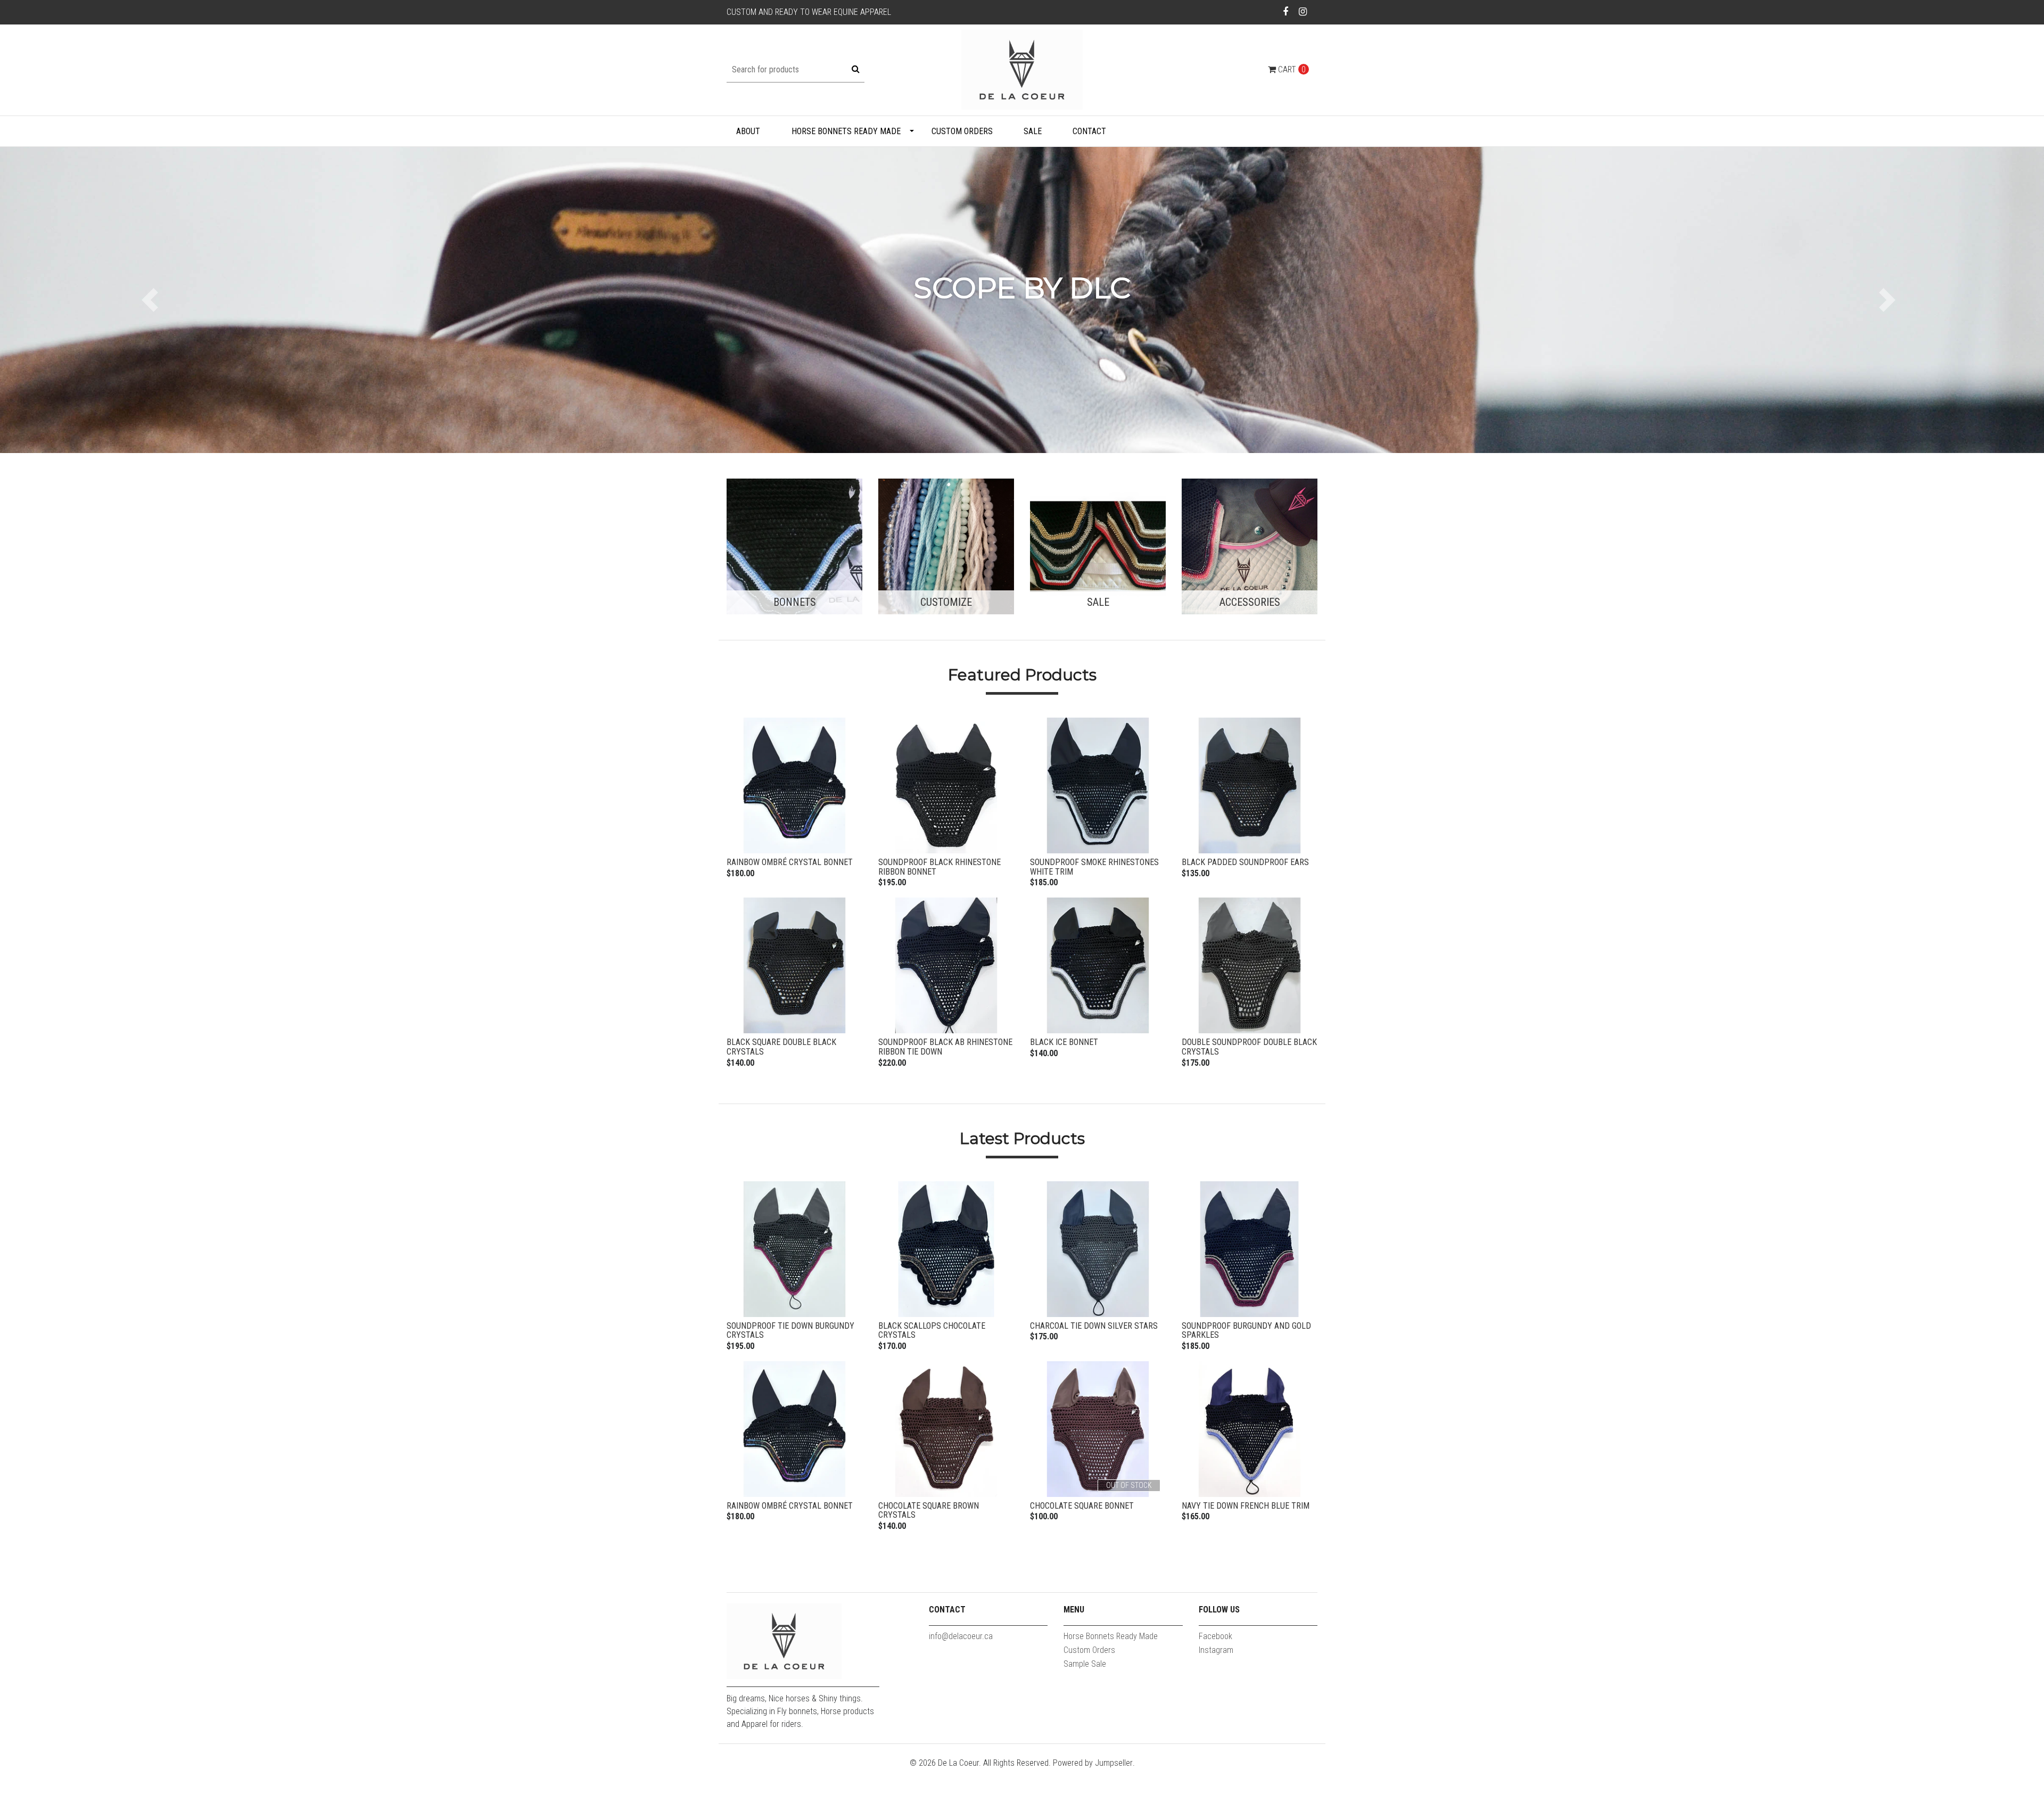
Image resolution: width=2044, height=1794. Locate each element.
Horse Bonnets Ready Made (846, 131)
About (748, 131)
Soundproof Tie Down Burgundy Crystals (790, 1331)
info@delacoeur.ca (961, 1636)
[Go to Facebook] (1286, 11)
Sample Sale (1085, 1664)
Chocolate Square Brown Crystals (929, 1511)
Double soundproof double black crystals (1249, 1047)
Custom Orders (962, 131)
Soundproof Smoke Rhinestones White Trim (1094, 867)
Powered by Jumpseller (1093, 1763)
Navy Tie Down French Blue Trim (1246, 1506)
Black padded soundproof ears (1245, 862)
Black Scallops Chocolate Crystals (932, 1331)
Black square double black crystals (781, 1047)
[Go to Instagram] (1303, 11)
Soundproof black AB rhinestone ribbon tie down (945, 1047)
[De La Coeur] (1022, 69)
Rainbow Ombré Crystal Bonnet (790, 862)
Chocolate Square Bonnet (1082, 1506)
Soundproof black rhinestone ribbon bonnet (939, 867)
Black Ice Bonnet (1064, 1042)
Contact (1089, 131)
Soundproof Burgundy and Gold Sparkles (1246, 1331)
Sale (1033, 131)
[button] (153, 300)
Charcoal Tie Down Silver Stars (1094, 1326)
